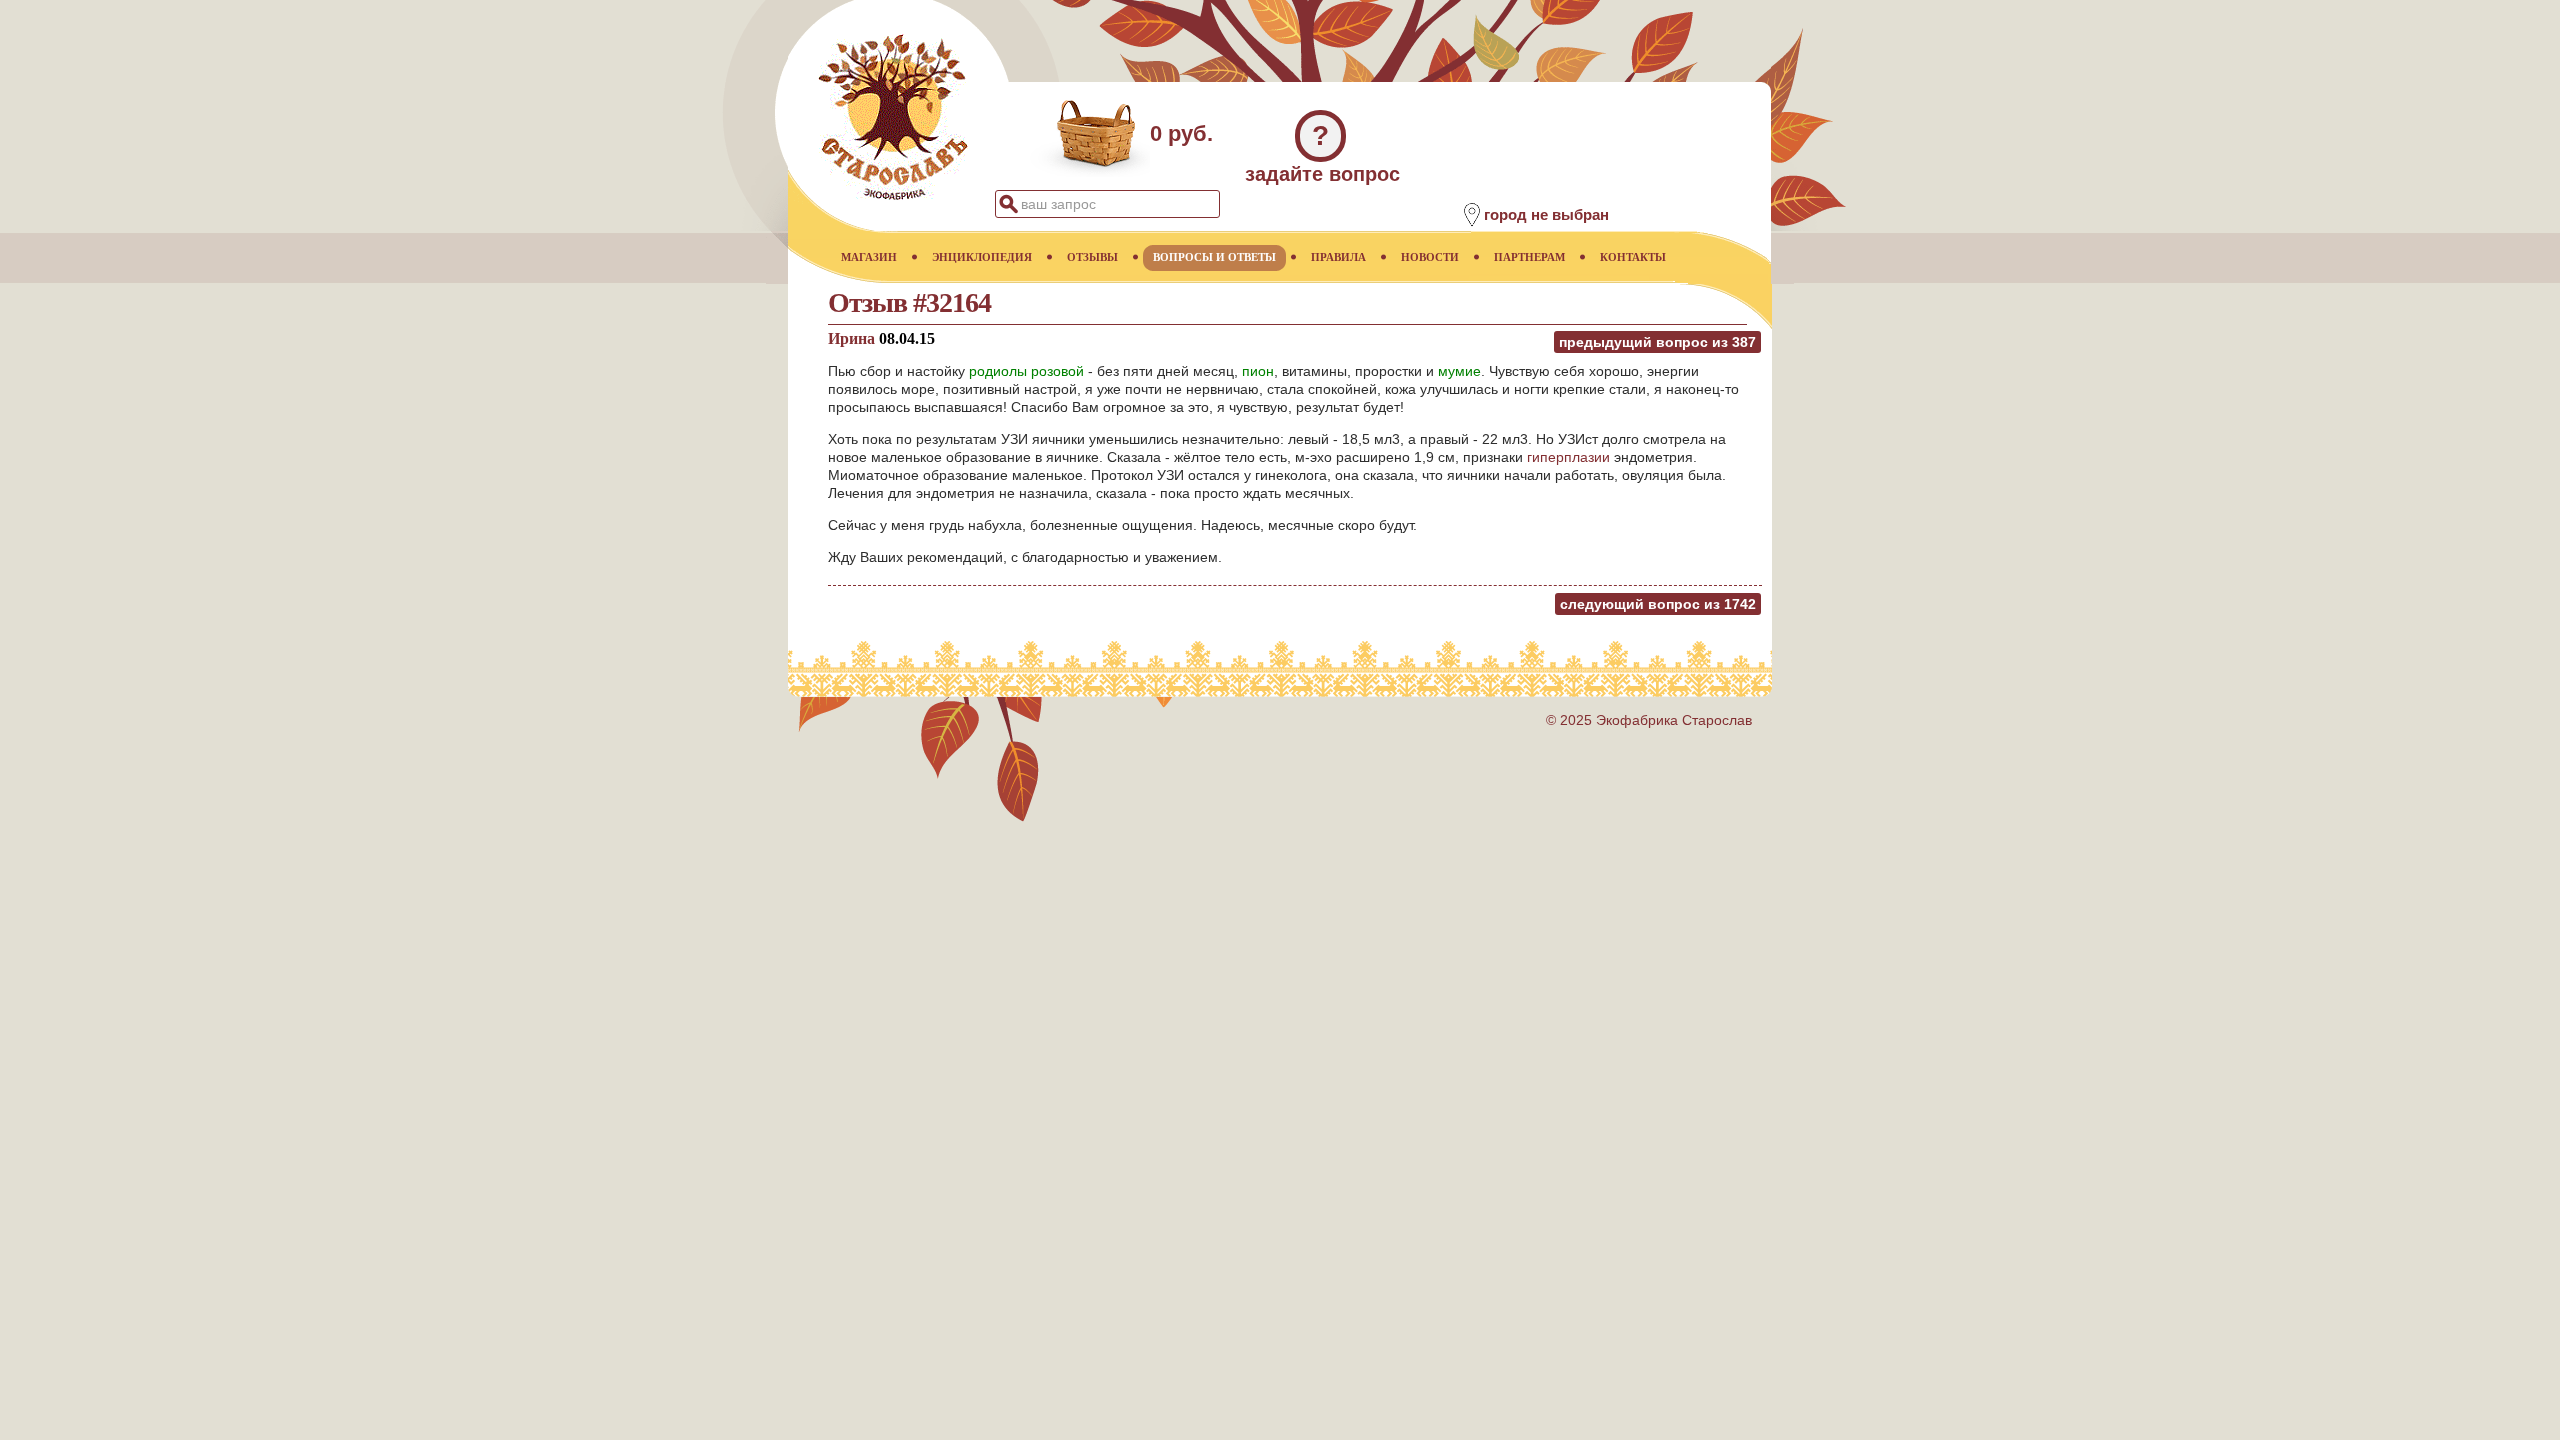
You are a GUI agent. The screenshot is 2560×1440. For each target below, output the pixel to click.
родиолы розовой (1026, 371)
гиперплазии (1568, 457)
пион (1258, 371)
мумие (1459, 371)
